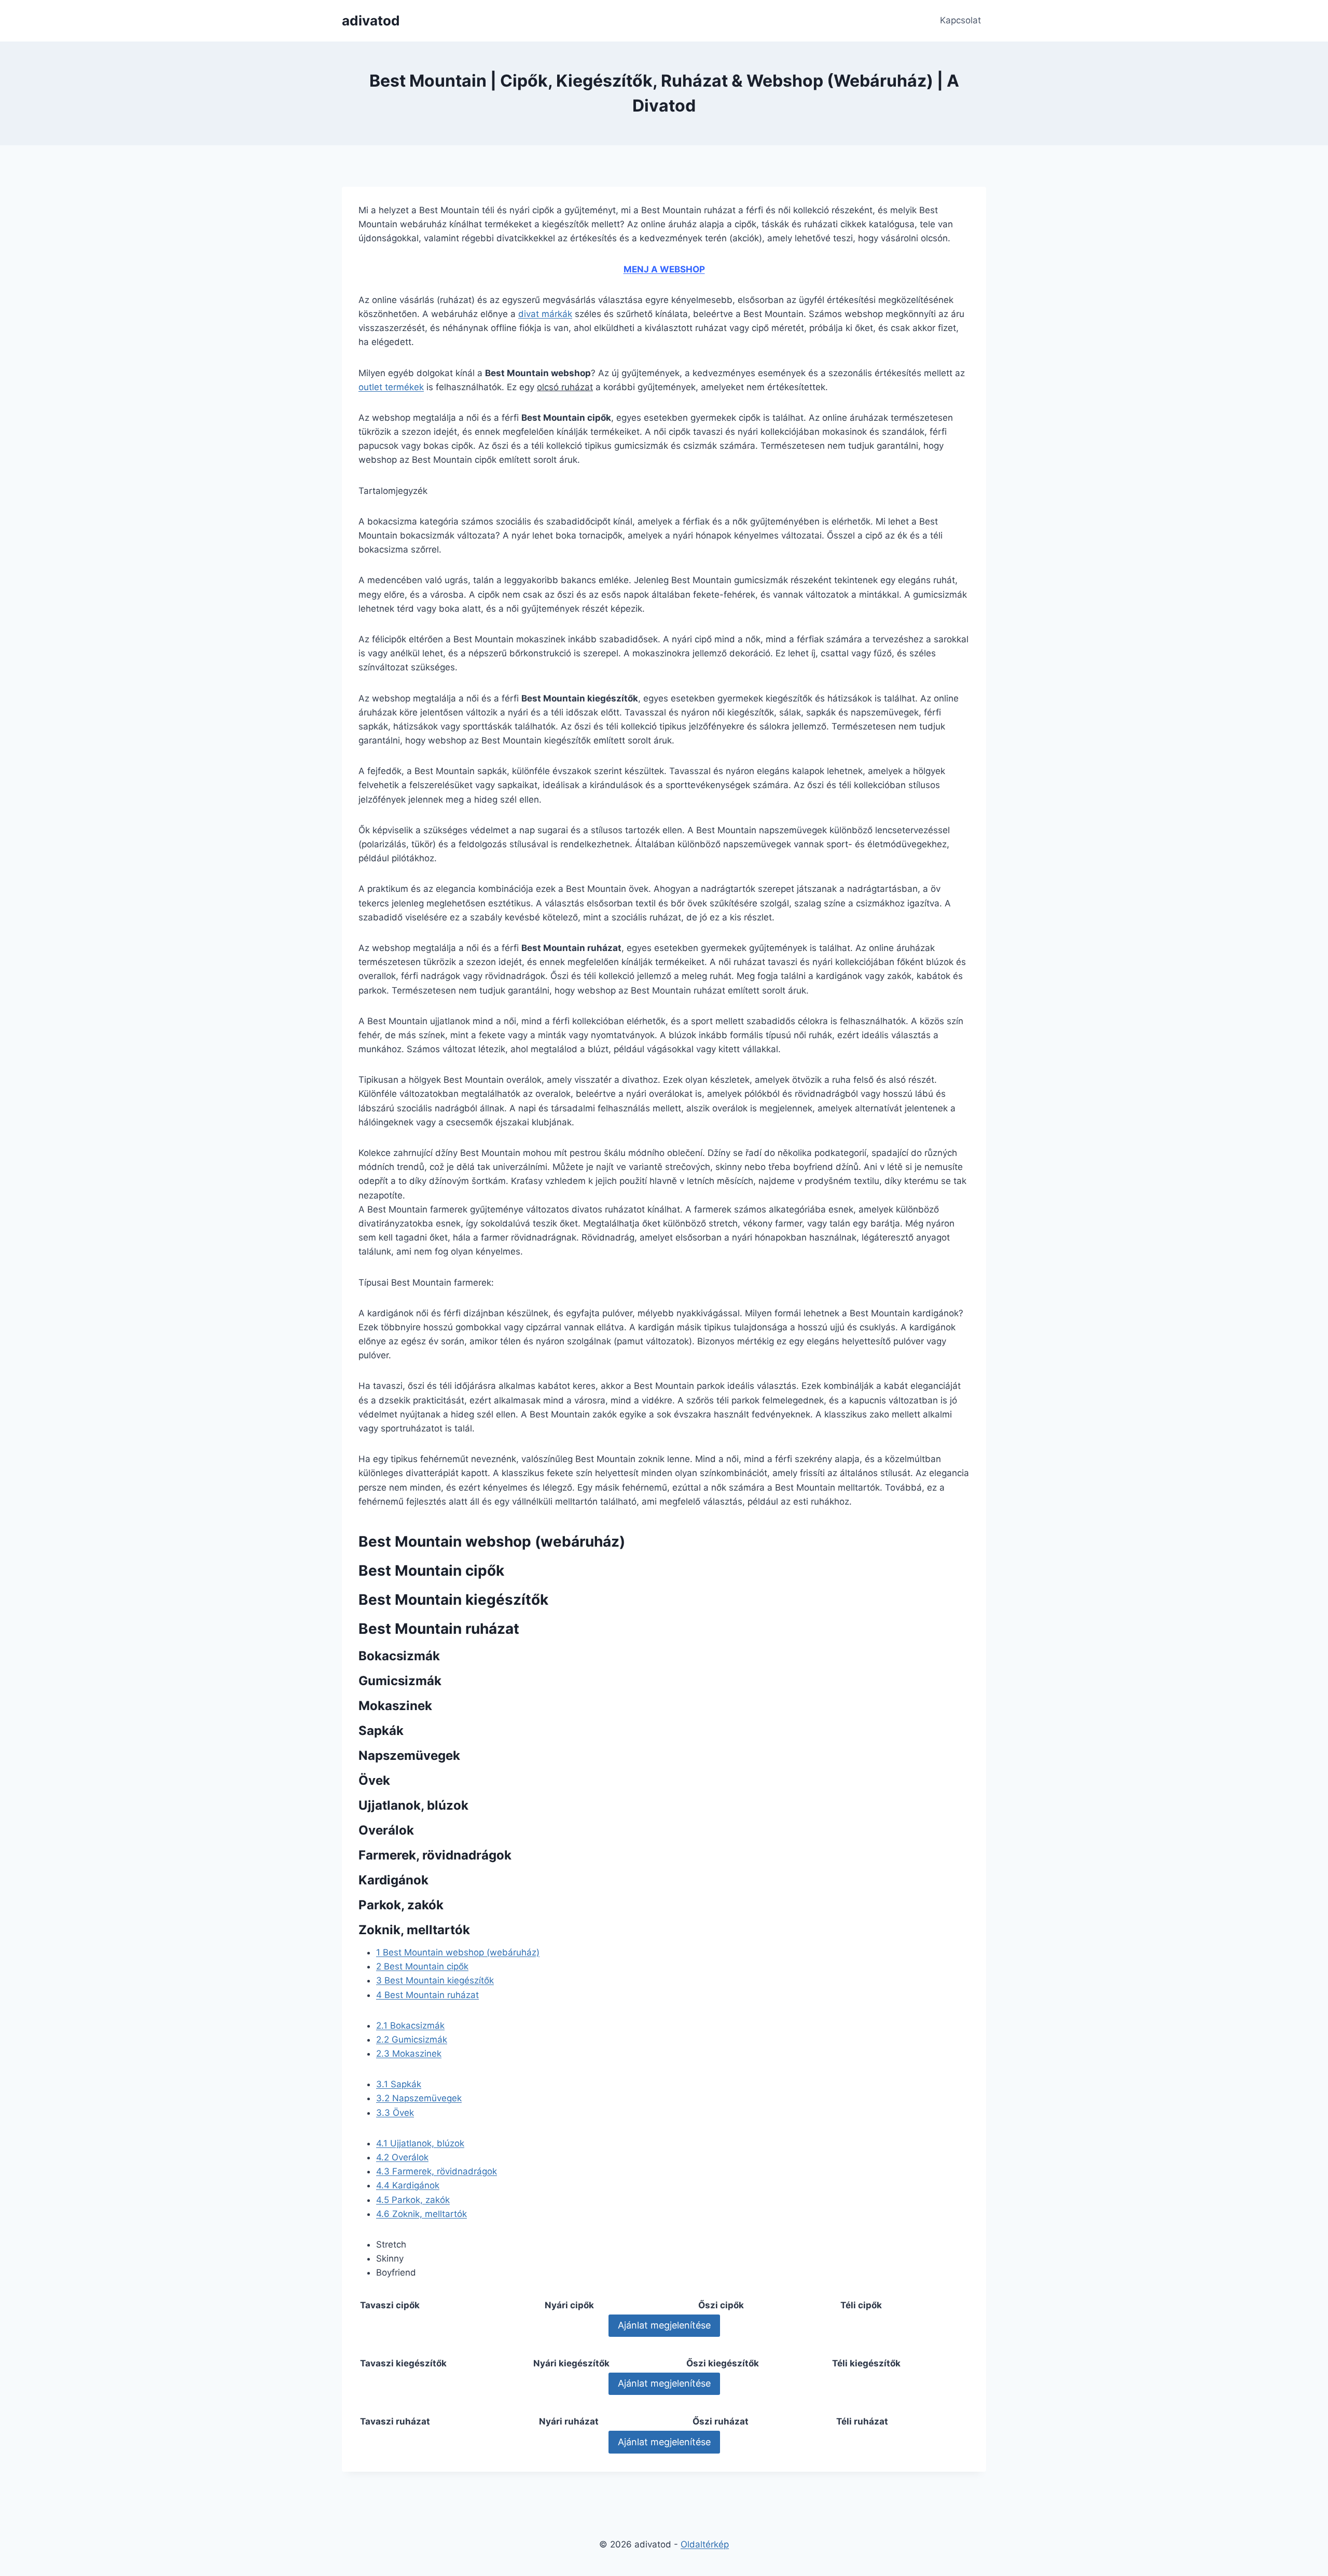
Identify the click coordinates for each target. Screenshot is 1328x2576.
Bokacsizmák (410, 2026)
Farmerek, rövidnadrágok (437, 2171)
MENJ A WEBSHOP (664, 269)
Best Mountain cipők (422, 1966)
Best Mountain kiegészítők (435, 1980)
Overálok (402, 2157)
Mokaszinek (409, 2054)
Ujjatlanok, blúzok (420, 2143)
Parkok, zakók (413, 2200)
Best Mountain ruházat (427, 1995)
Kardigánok (408, 2185)
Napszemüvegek (419, 2098)
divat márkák (545, 314)
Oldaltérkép (705, 2544)
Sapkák (399, 2084)
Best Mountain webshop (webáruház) (458, 1952)
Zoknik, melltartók (421, 2214)
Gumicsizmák (412, 2040)
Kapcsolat (960, 20)
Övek (395, 2113)
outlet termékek (391, 387)
